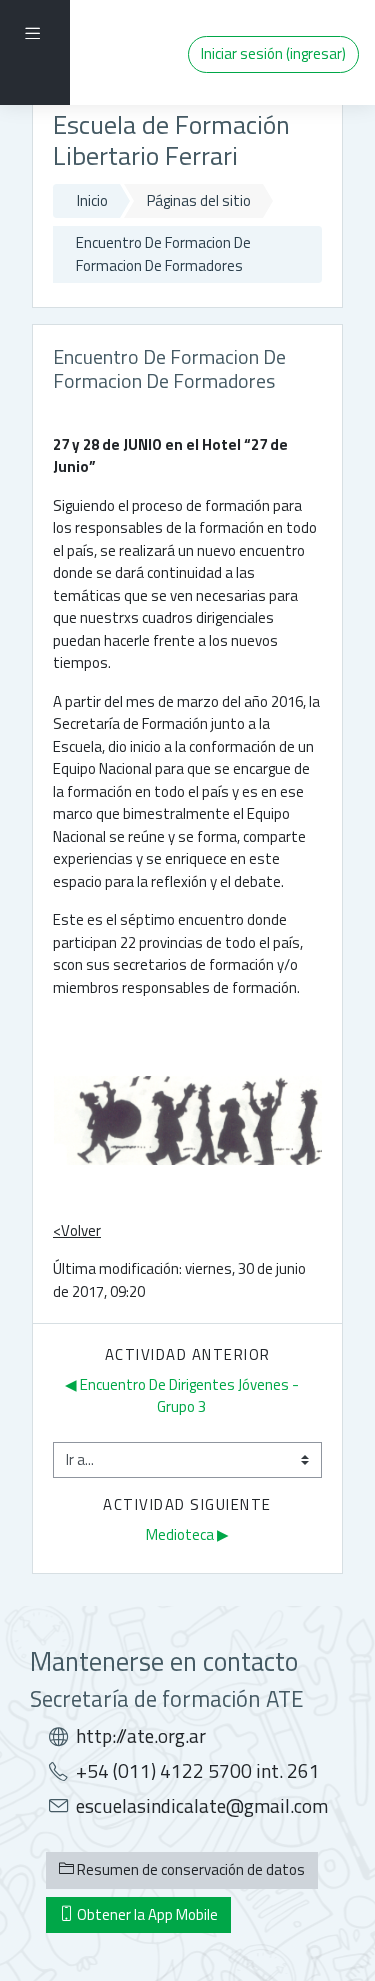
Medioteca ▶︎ (187, 1534)
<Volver (77, 1230)
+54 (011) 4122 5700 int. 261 (198, 1771)
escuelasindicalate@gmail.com (202, 1806)
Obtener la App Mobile (146, 1914)
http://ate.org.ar (141, 1736)
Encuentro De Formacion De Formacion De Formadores (163, 254)
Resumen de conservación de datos (189, 1869)
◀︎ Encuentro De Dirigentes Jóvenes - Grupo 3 (183, 1396)
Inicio (92, 200)
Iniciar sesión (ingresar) (273, 53)
